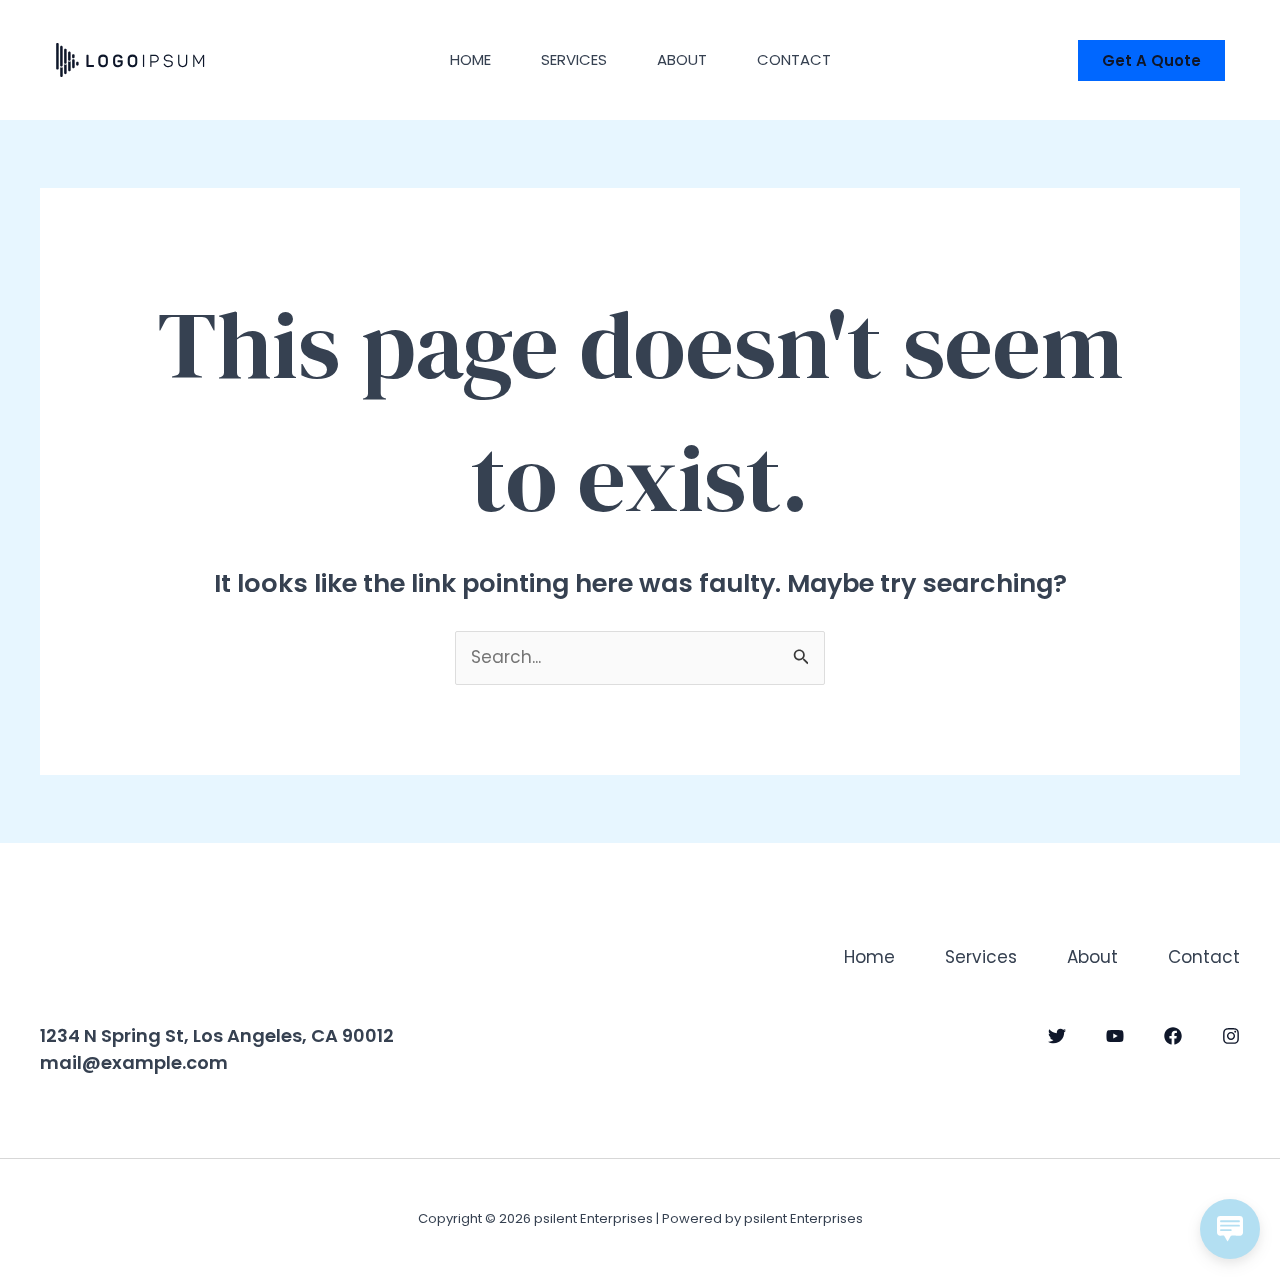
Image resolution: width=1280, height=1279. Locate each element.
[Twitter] (1057, 1036)
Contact (794, 59)
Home (470, 59)
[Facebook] (1173, 1036)
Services (574, 59)
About (682, 59)
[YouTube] (1115, 1036)
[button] (1151, 60)
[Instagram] (1231, 1036)
